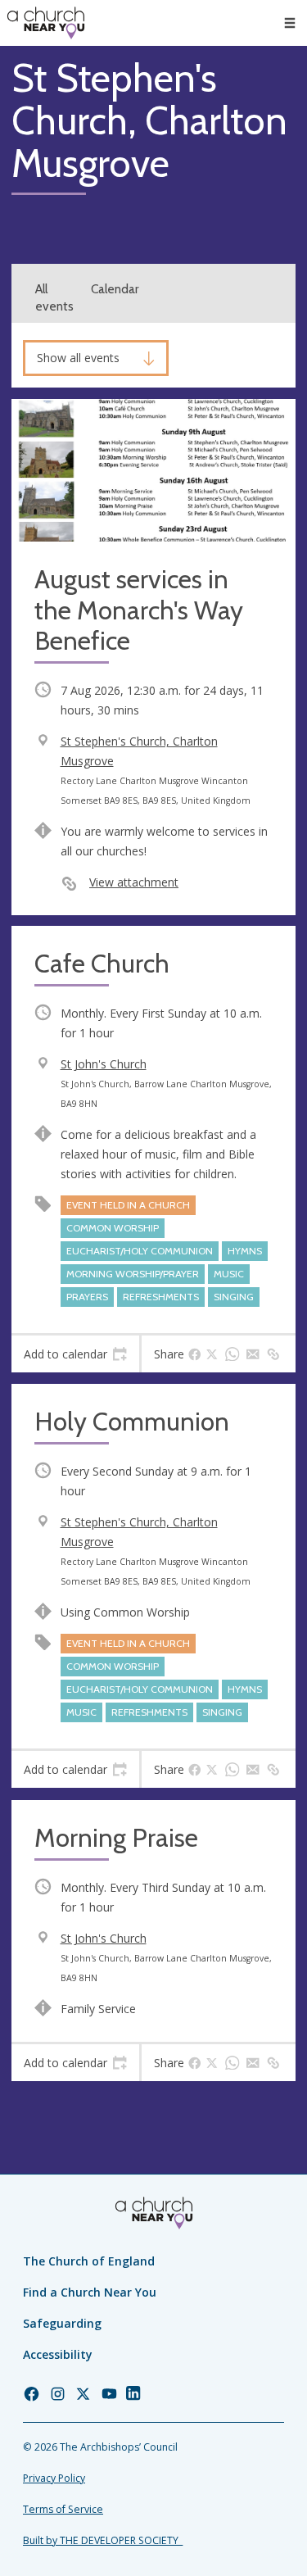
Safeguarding (62, 2323)
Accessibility (58, 2354)
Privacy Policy (54, 2478)
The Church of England (89, 2261)
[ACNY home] (46, 23)
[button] (290, 23)
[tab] (75, 1354)
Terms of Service (63, 2509)
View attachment (134, 882)
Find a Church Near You (90, 2292)
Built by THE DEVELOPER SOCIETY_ (103, 2540)
